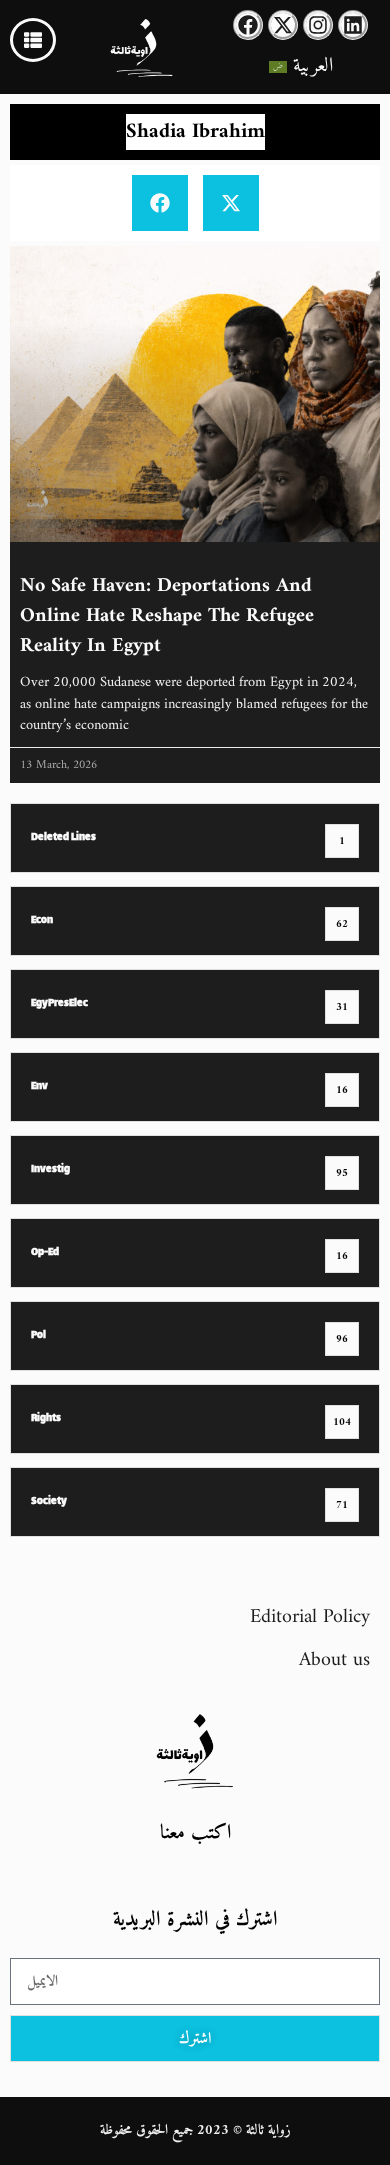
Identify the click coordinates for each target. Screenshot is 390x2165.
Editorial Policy (310, 1617)
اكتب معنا (195, 1833)
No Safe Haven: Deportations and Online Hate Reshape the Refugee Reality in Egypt (167, 616)
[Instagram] (318, 25)
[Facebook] (248, 25)
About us (334, 1660)
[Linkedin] (353, 25)
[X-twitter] (283, 25)
